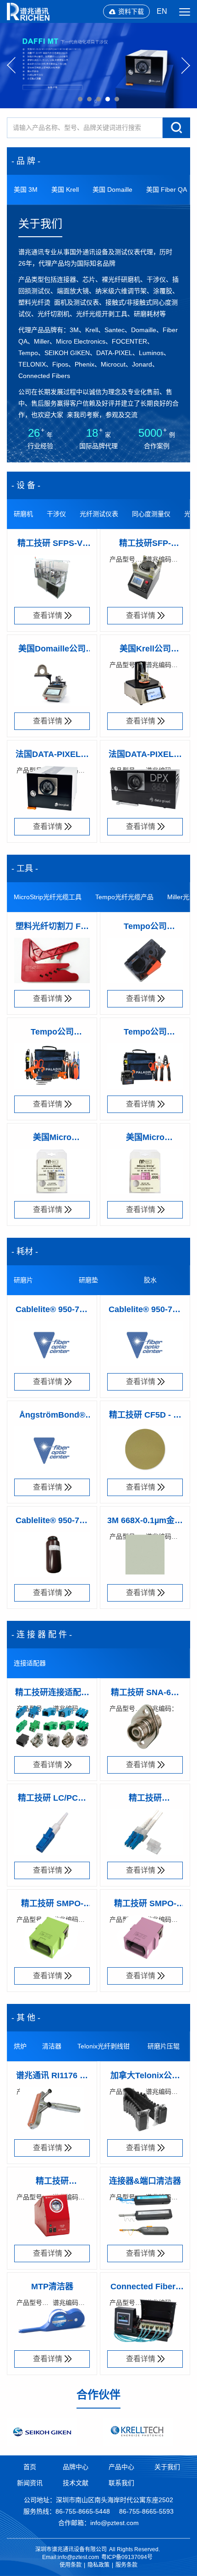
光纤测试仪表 (99, 514)
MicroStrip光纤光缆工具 (48, 897)
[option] (98, 66)
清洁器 (52, 2046)
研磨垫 (88, 1280)
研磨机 (23, 514)
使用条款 (71, 2565)
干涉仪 (56, 514)
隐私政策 (98, 2565)
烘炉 (20, 2046)
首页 (30, 2467)
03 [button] (98, 99)
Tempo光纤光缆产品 (124, 897)
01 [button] (80, 99)
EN (162, 11)
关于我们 (167, 2467)
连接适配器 (30, 1663)
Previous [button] (11, 66)
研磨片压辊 (164, 2046)
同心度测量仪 (151, 514)
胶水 (150, 1280)
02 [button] (89, 99)
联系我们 (121, 2483)
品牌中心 (76, 2467)
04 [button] (108, 99)
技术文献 (76, 2483)
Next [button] (186, 66)
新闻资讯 (30, 2483)
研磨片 (23, 1280)
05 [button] (117, 99)
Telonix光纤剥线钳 (104, 2046)
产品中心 (121, 2467)
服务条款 (126, 2565)
